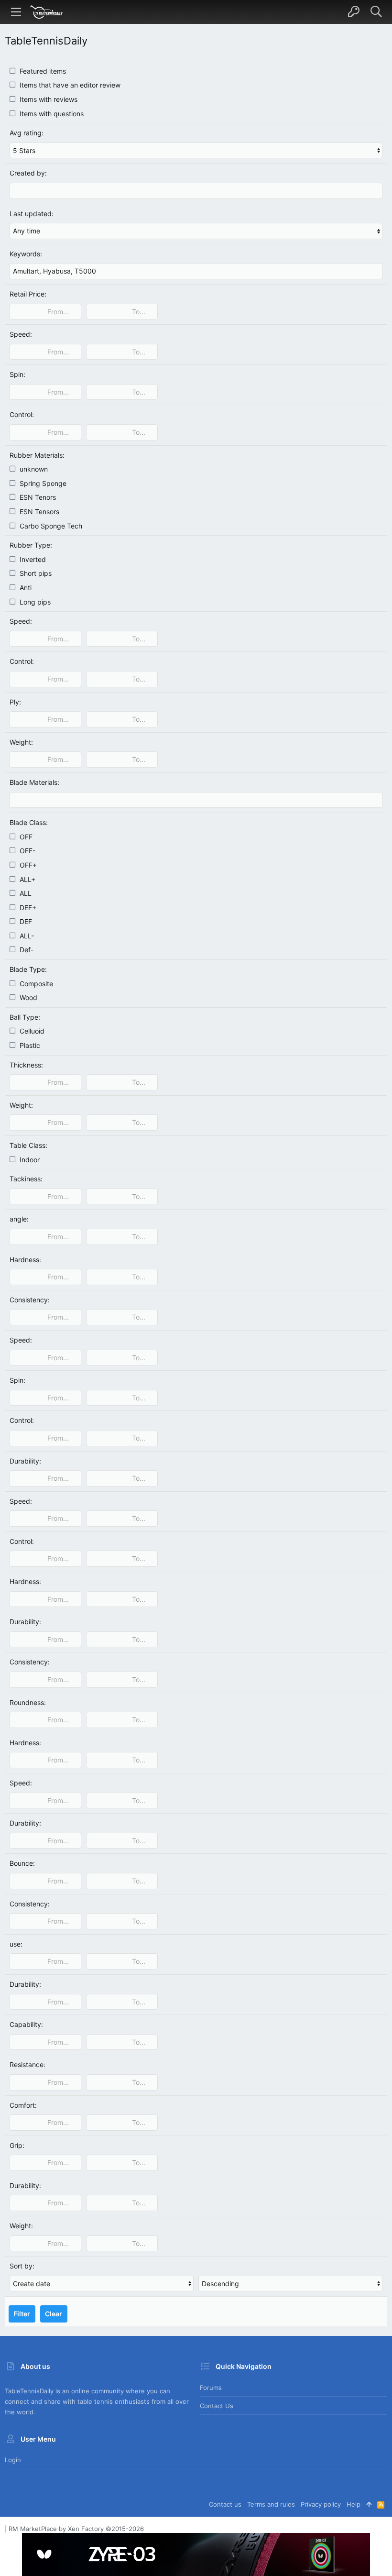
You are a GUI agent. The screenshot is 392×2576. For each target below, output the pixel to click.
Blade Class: (29, 822)
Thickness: (26, 1065)
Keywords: (26, 254)
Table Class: (28, 1145)
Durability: (25, 1461)
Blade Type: (28, 969)
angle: (19, 1219)
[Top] (369, 2504)
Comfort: (23, 2105)
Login (13, 2460)
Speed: (21, 334)
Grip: (17, 2145)
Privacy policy (321, 2504)
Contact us (217, 2406)
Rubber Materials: (37, 455)
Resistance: (27, 2064)
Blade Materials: (34, 782)
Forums (211, 2388)
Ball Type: (25, 1017)
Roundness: (28, 1702)
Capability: (26, 2024)
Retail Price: (28, 294)
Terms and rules (271, 2504)
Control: (22, 414)
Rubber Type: (31, 545)
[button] (16, 12)
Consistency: (30, 1300)
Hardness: (25, 1260)
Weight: (21, 742)
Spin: (17, 374)
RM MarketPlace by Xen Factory (76, 2529)
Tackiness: (26, 1179)
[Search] (376, 12)
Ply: (15, 702)
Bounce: (22, 1863)
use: (16, 1944)
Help (354, 2504)
